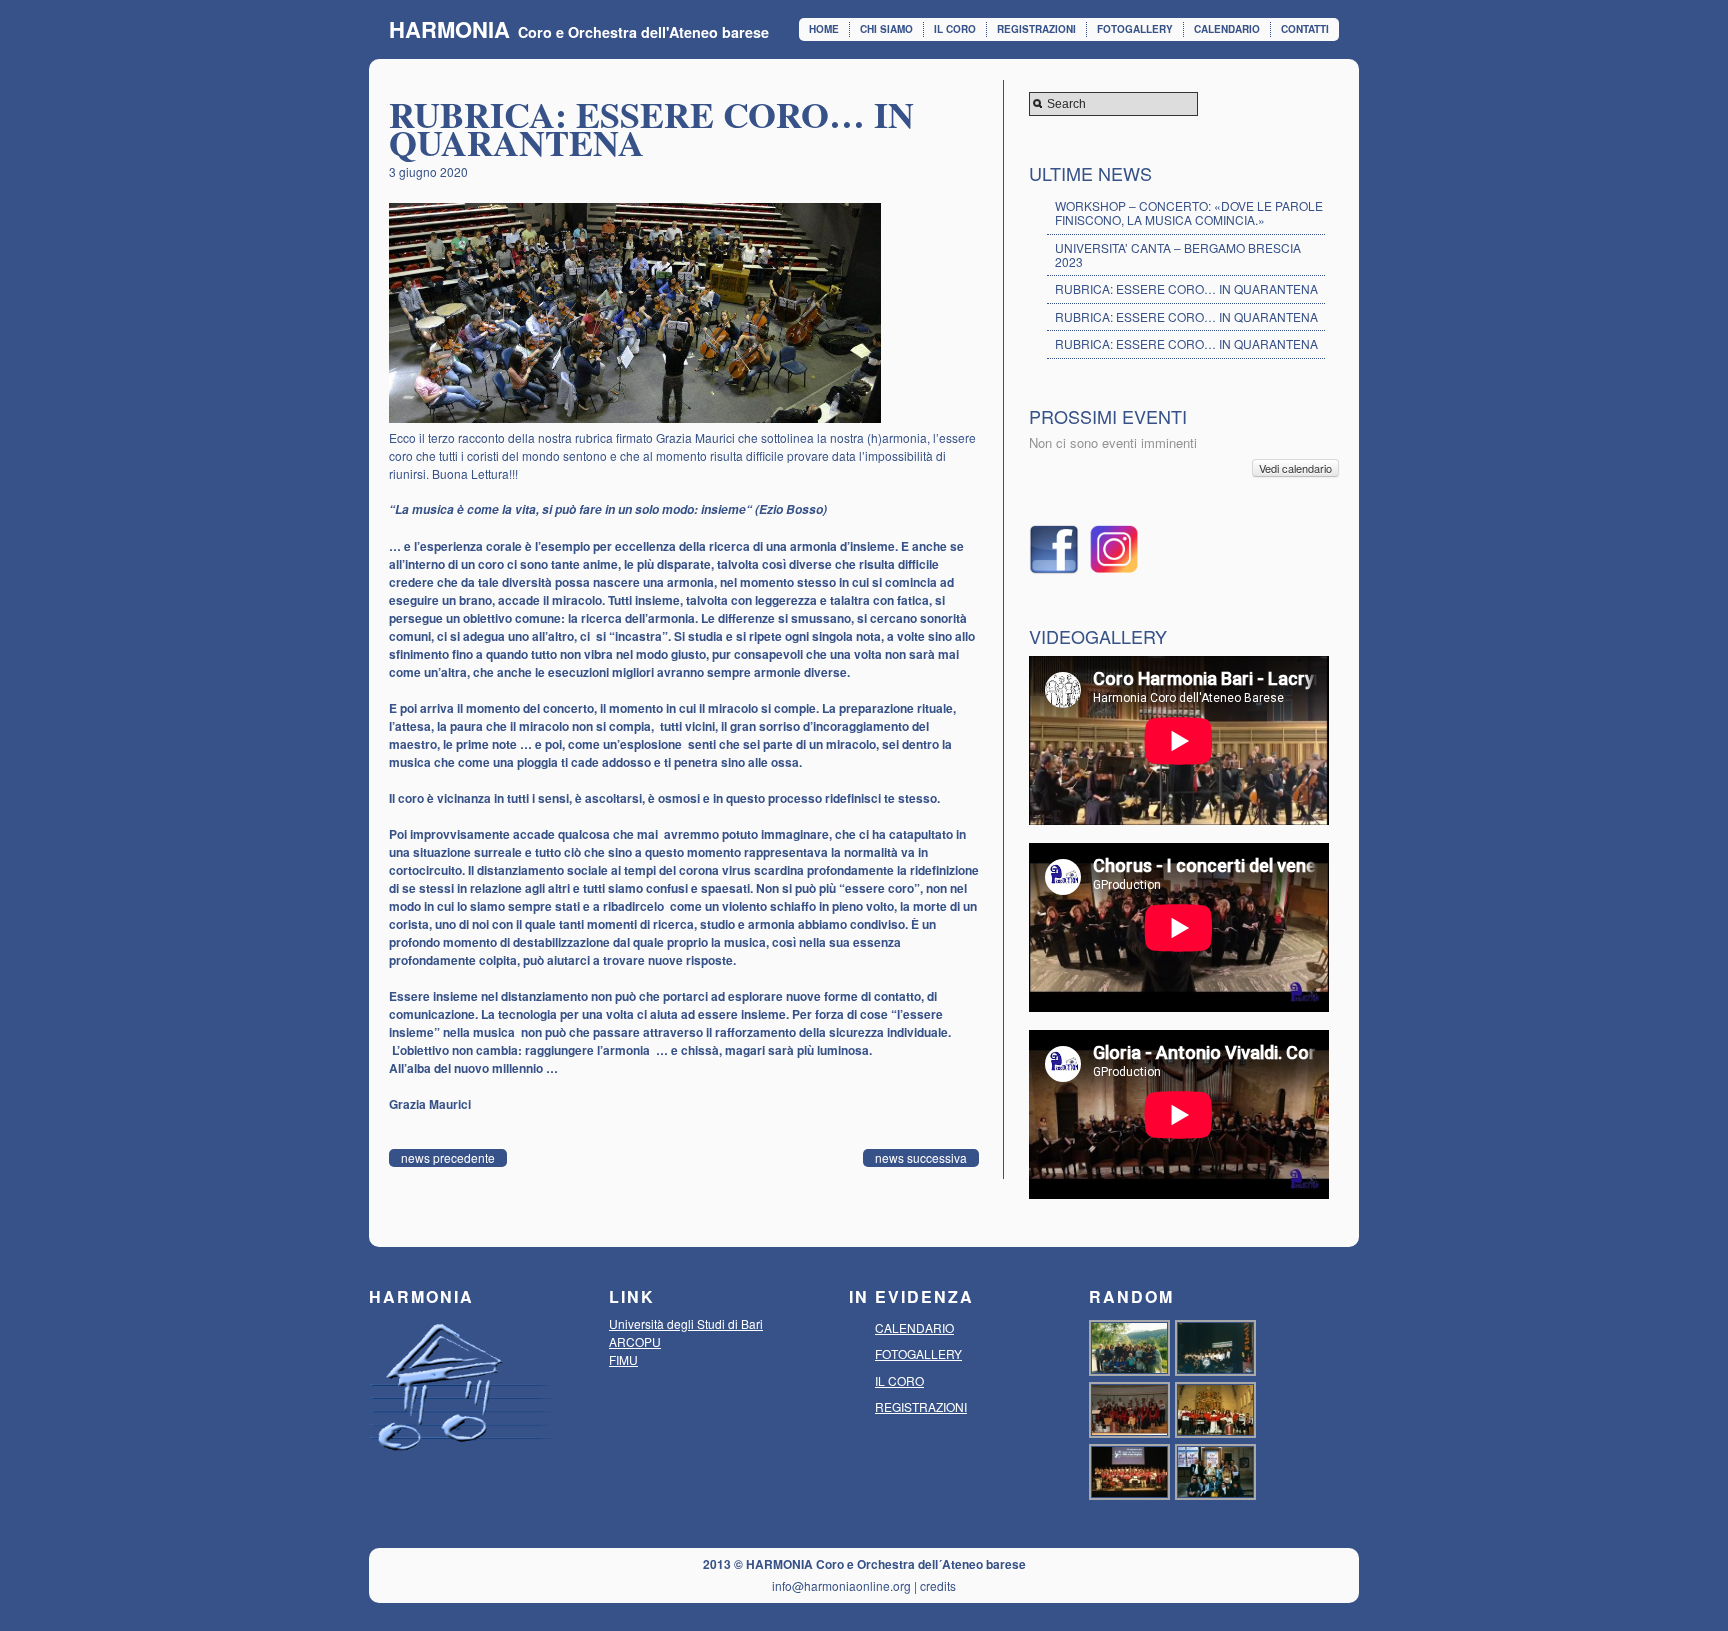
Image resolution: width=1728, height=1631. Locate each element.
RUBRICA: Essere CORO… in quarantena (1186, 316)
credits (938, 1585)
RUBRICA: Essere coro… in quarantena (1186, 288)
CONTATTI (1305, 29)
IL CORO (955, 29)
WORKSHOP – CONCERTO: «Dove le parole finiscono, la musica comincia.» (1189, 212)
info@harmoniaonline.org (841, 1585)
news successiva (921, 1157)
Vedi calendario (1295, 468)
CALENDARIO (1227, 29)
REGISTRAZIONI (1036, 29)
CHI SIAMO (886, 29)
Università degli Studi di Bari (686, 1323)
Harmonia (449, 29)
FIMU (623, 1359)
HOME (824, 29)
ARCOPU (635, 1341)
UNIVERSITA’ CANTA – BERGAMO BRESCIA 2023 (1178, 254)
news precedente (448, 1157)
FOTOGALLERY (1135, 29)
